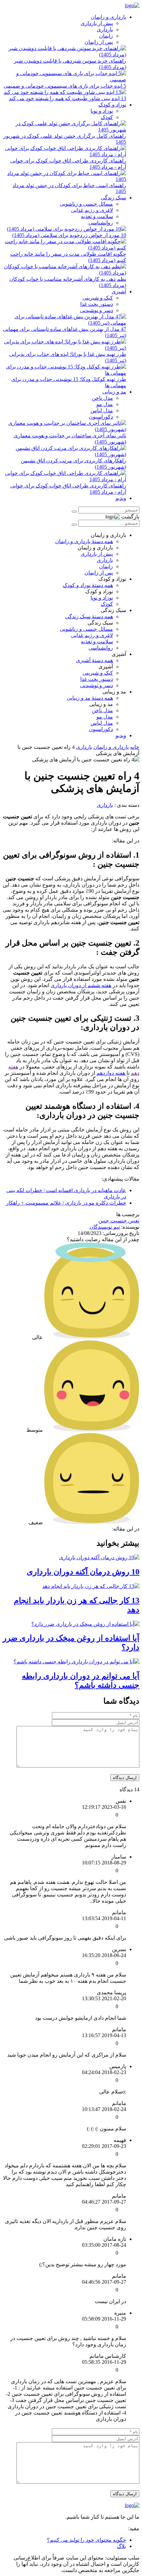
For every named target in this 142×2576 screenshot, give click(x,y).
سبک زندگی (113, 198)
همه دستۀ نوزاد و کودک (88, 585)
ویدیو (121, 498)
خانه (135, 747)
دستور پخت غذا (97, 304)
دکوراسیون (101, 417)
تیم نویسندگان (105, 1227)
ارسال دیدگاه (125, 1778)
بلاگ (122, 2546)
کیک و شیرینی (98, 298)
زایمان (106, 36)
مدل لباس (102, 410)
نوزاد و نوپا (102, 111)
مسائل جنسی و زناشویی (86, 204)
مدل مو (105, 404)
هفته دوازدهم (111, 1073)
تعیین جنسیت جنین (119, 1221)
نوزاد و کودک (112, 105)
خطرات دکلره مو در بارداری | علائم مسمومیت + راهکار (66, 1203)
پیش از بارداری (97, 23)
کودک (107, 117)
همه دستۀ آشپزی (94, 660)
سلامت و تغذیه (97, 216)
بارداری (105, 29)
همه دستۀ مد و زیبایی (90, 698)
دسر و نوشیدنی (96, 310)
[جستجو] (74, 512)
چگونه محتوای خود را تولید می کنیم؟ (87, 2540)
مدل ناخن (102, 398)
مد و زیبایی (114, 392)
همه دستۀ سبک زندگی (89, 616)
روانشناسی (101, 223)
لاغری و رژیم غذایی (92, 210)
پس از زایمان (99, 42)
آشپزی (119, 292)
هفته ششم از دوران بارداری (81, 985)
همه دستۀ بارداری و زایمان (84, 541)
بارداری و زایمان (108, 17)
